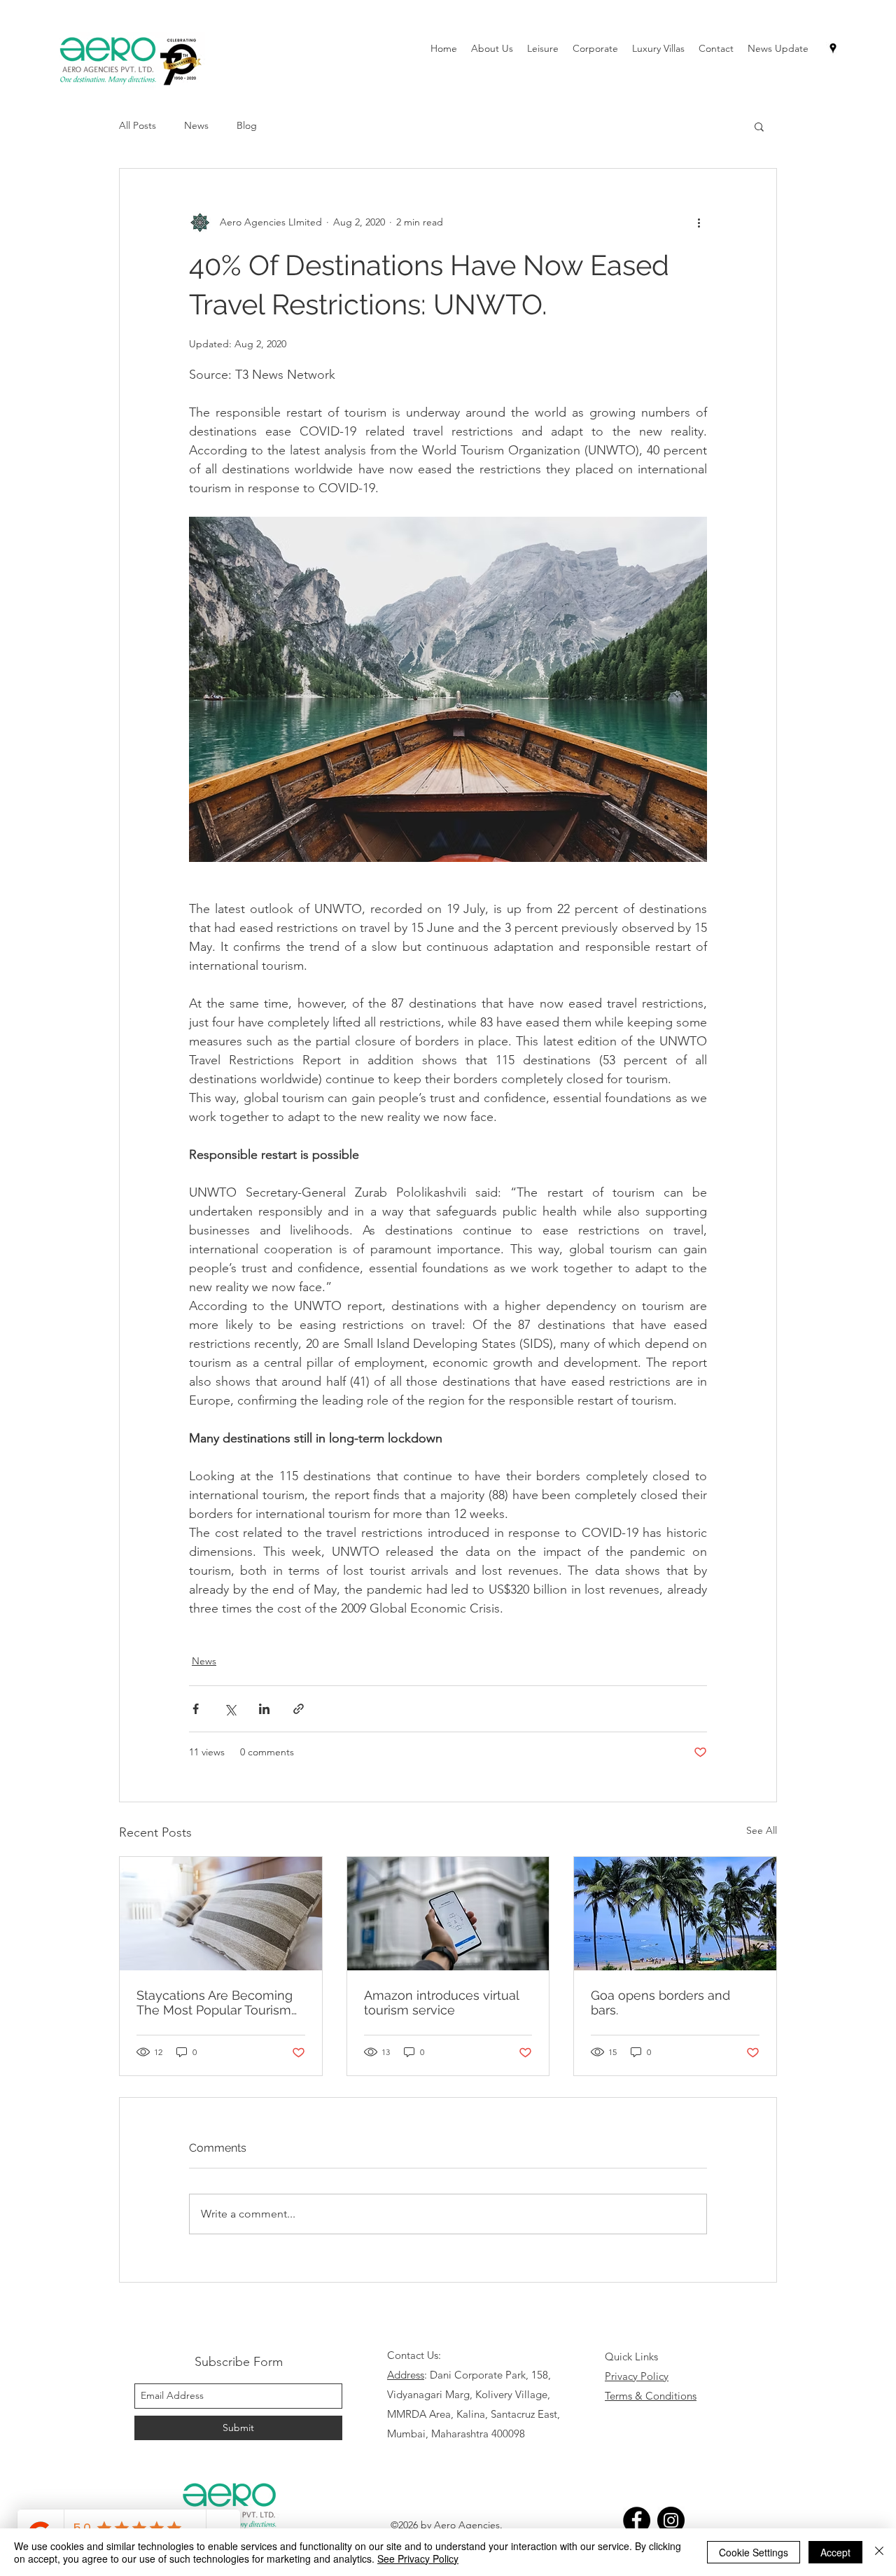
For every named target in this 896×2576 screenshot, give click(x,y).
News (196, 125)
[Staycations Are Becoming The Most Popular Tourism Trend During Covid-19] (221, 1914)
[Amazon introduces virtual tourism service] (448, 1914)
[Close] (879, 2552)
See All (762, 1830)
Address (406, 2375)
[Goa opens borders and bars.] (675, 1914)
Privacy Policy (637, 2376)
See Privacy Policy (418, 2558)
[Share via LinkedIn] (264, 1709)
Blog (247, 125)
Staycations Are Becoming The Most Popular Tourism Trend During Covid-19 (215, 2003)
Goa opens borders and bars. (660, 2003)
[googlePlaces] (833, 48)
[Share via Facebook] (196, 1709)
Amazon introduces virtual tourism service (441, 2003)
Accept (835, 2552)
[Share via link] (299, 1709)
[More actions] (699, 222)
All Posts (138, 125)
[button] (759, 126)
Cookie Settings (754, 2552)
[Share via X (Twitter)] (230, 1709)
